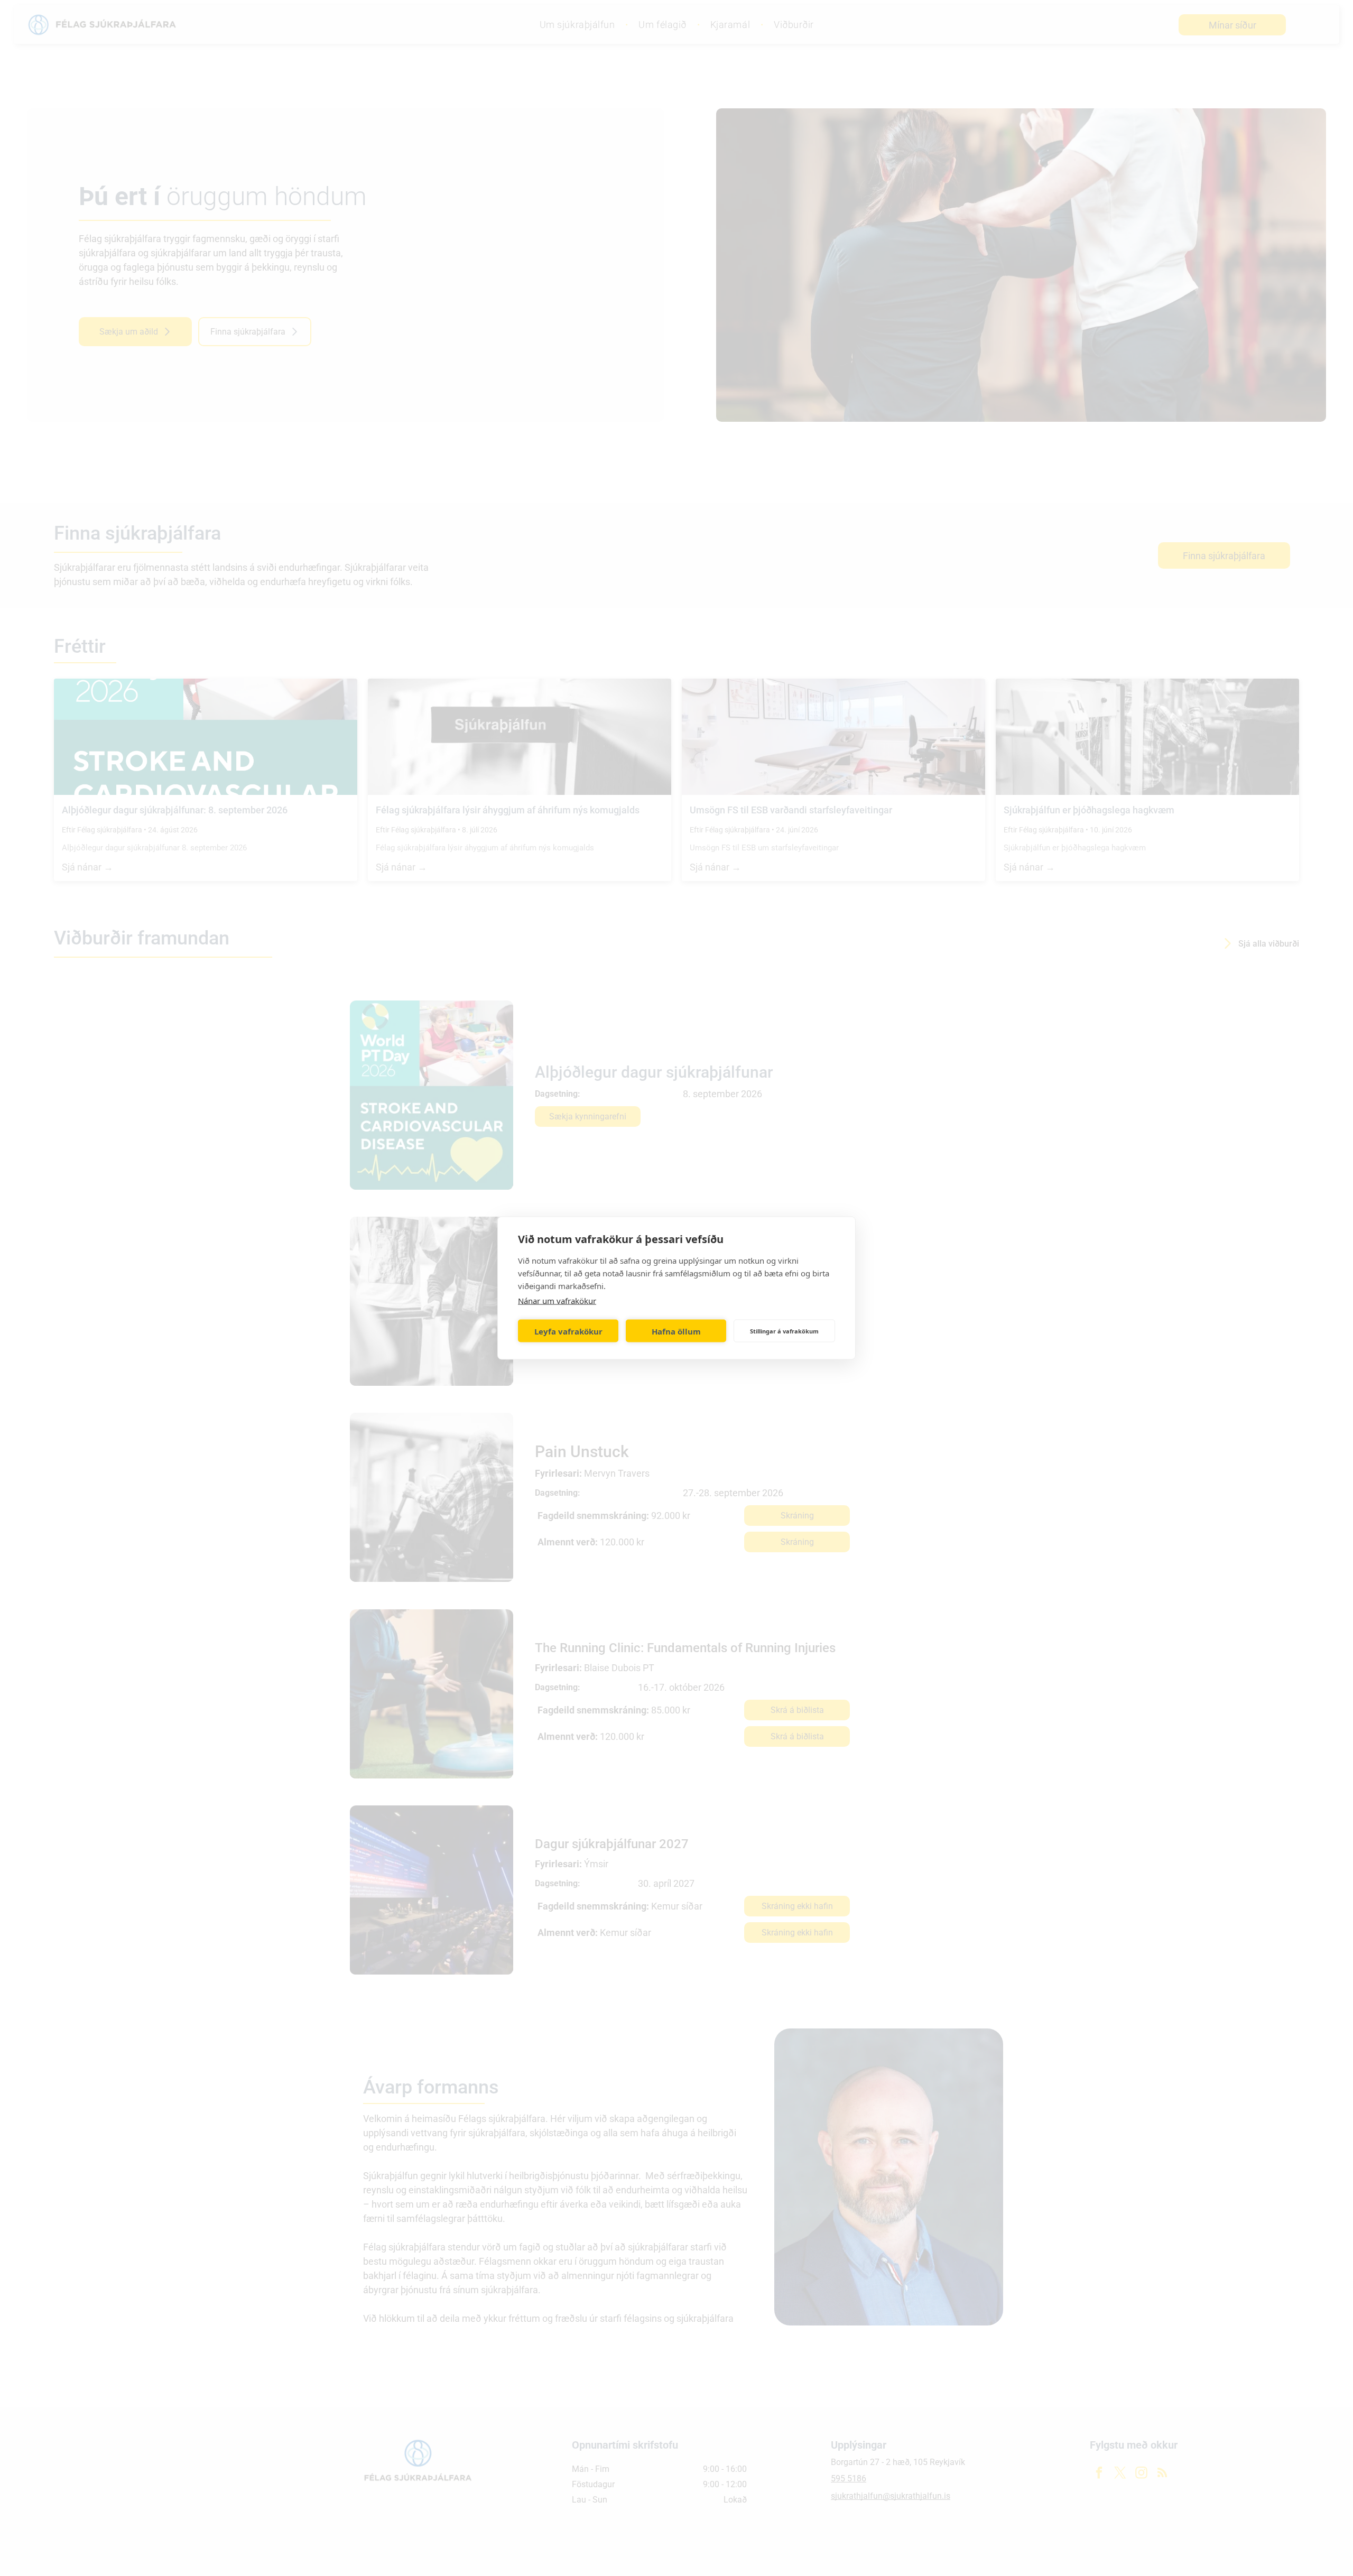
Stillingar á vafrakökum (784, 1331)
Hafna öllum (676, 1331)
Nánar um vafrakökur (557, 1301)
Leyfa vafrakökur (568, 1331)
